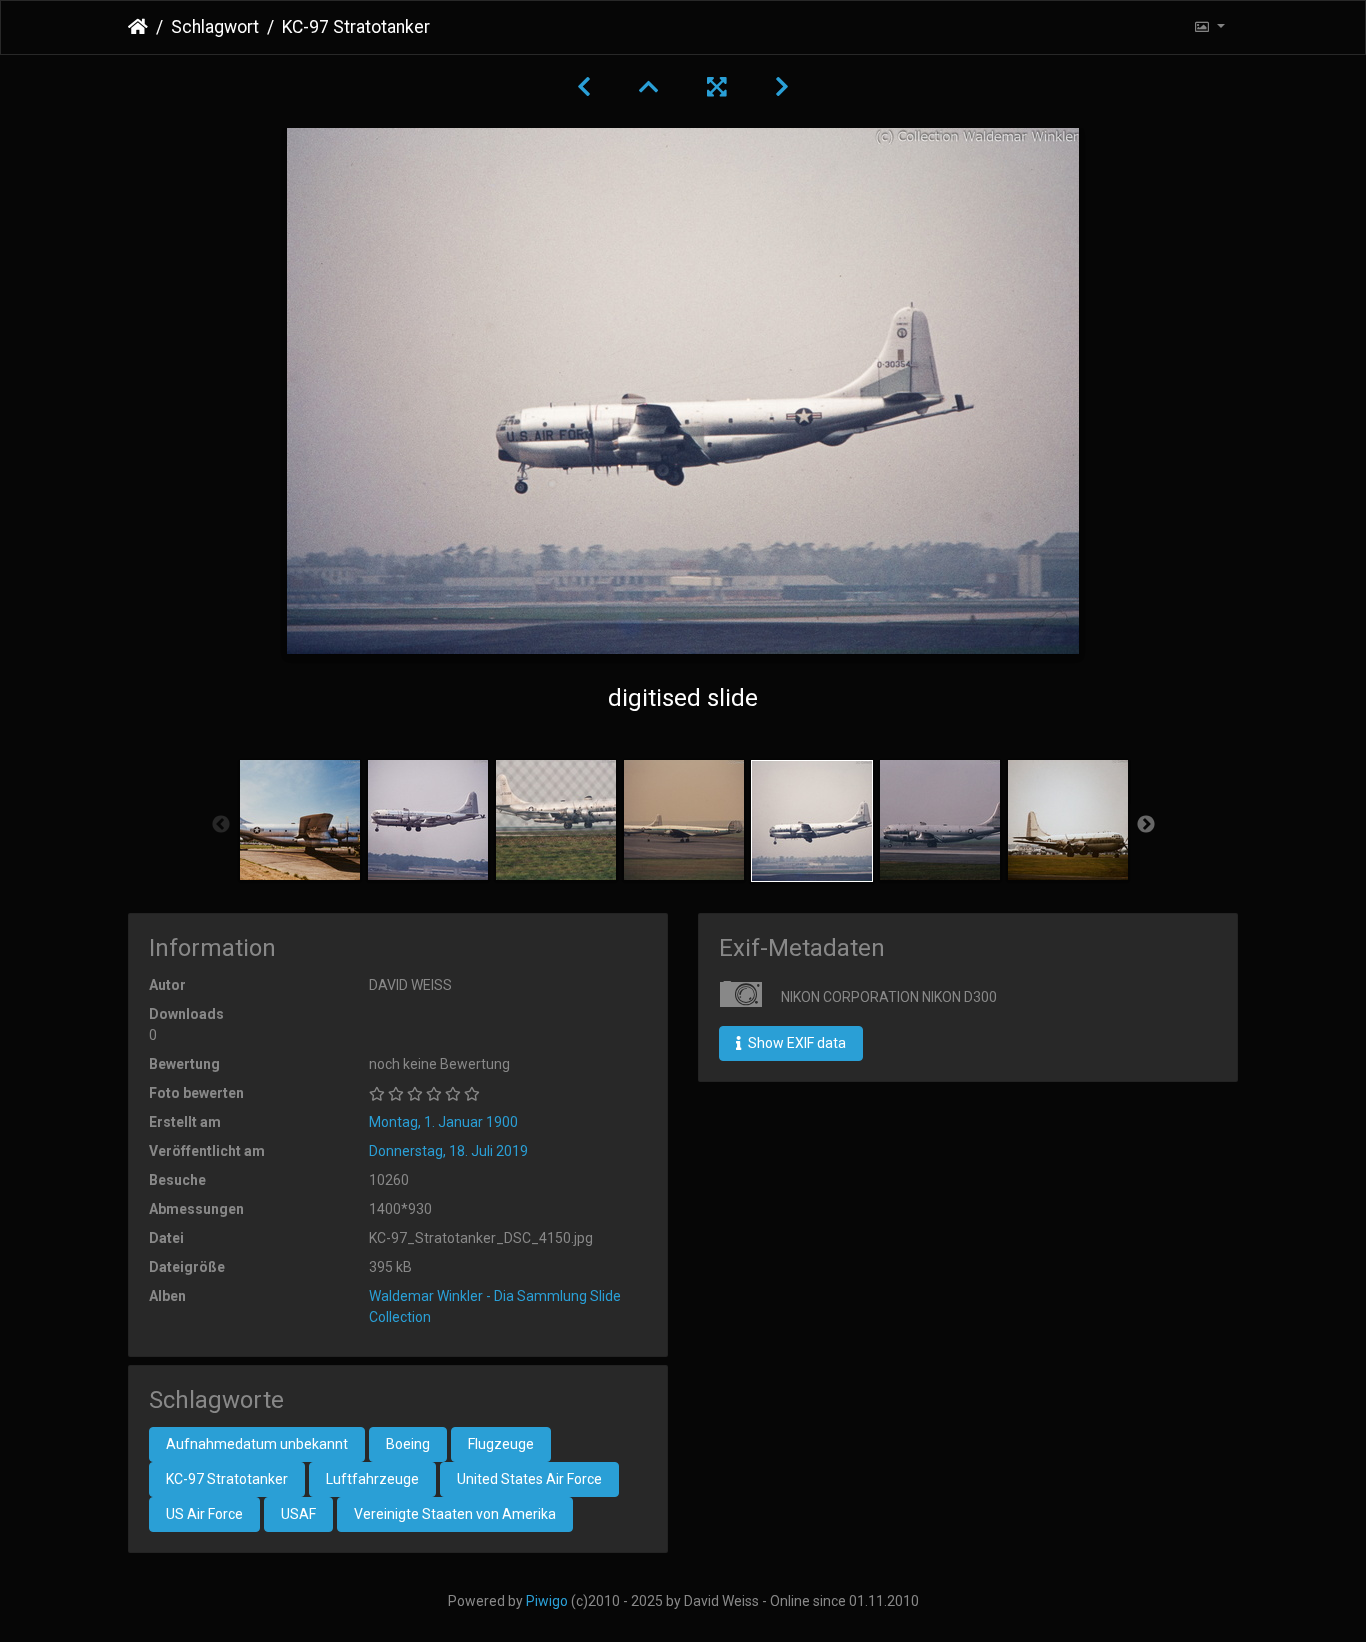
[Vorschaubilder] (649, 87)
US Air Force (204, 1514)
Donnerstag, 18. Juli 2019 (448, 1151)
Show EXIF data (795, 1043)
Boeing (408, 1444)
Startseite (138, 27)
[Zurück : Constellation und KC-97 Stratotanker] (584, 87)
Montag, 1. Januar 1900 (443, 1122)
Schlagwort (215, 27)
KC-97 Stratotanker (227, 1479)
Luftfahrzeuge (372, 1479)
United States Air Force (529, 1479)
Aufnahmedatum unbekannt (257, 1444)
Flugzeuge (501, 1444)
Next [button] (1146, 825)
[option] (300, 820)
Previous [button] (221, 825)
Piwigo (547, 1601)
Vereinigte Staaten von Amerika (455, 1514)
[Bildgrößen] (1209, 27)
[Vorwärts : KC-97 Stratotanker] (782, 87)
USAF (298, 1514)
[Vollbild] (717, 87)
